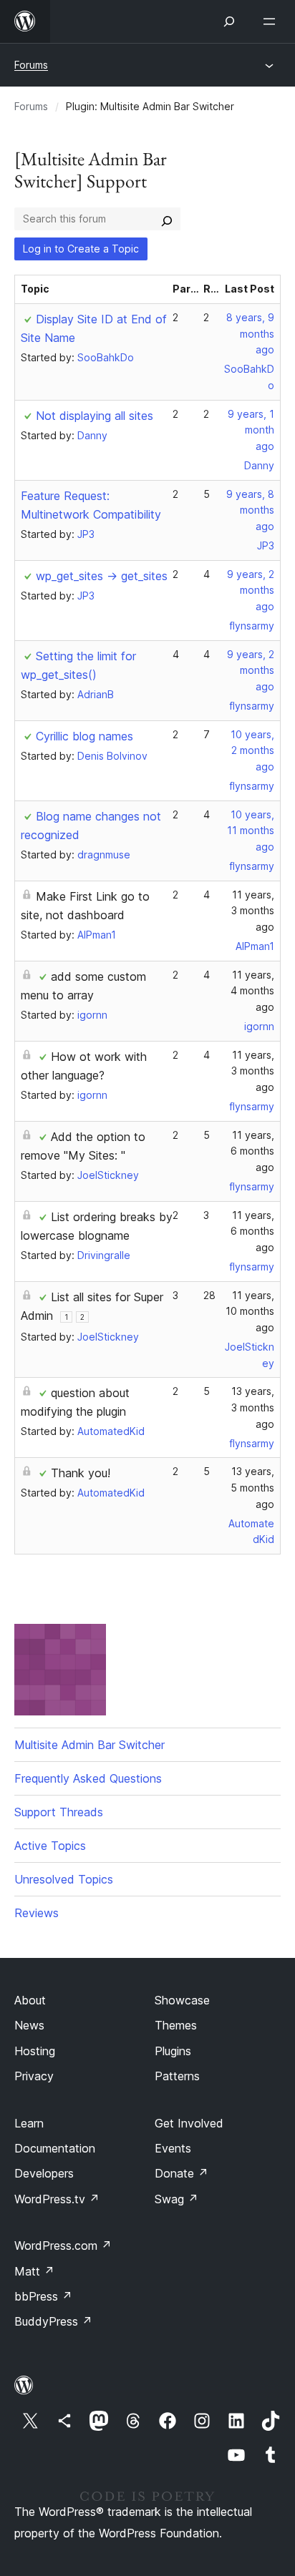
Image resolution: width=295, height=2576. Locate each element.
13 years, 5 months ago (252, 1488)
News (29, 2025)
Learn (29, 2123)
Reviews (37, 1913)
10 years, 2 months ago (252, 751)
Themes (176, 2025)
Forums (31, 65)
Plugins (173, 2051)
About (30, 2000)
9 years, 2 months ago (251, 591)
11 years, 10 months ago (250, 1312)
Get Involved (189, 2123)
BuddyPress (53, 2321)
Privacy (34, 2076)
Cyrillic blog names (84, 736)
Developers (44, 2173)
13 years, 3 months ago (253, 1407)
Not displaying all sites (95, 416)
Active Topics (50, 1846)
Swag (176, 2199)
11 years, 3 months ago (253, 911)
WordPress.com (63, 2246)
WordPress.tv (57, 2199)
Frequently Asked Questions (88, 1778)
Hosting (35, 2051)
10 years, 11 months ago (251, 831)
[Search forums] (167, 219)
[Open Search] (229, 21)
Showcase (182, 2000)
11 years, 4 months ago (252, 991)
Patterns (177, 2076)
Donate (182, 2173)
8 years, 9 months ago (250, 334)
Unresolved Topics (64, 1879)
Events (173, 2148)
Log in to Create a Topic (81, 249)
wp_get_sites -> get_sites (102, 576)
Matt (34, 2271)
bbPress (43, 2296)
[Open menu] (272, 21)
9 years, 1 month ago (251, 430)
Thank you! (81, 1473)
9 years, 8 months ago (250, 510)
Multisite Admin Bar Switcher (90, 1745)
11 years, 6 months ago (252, 1151)
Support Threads (59, 1812)
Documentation (55, 2148)
